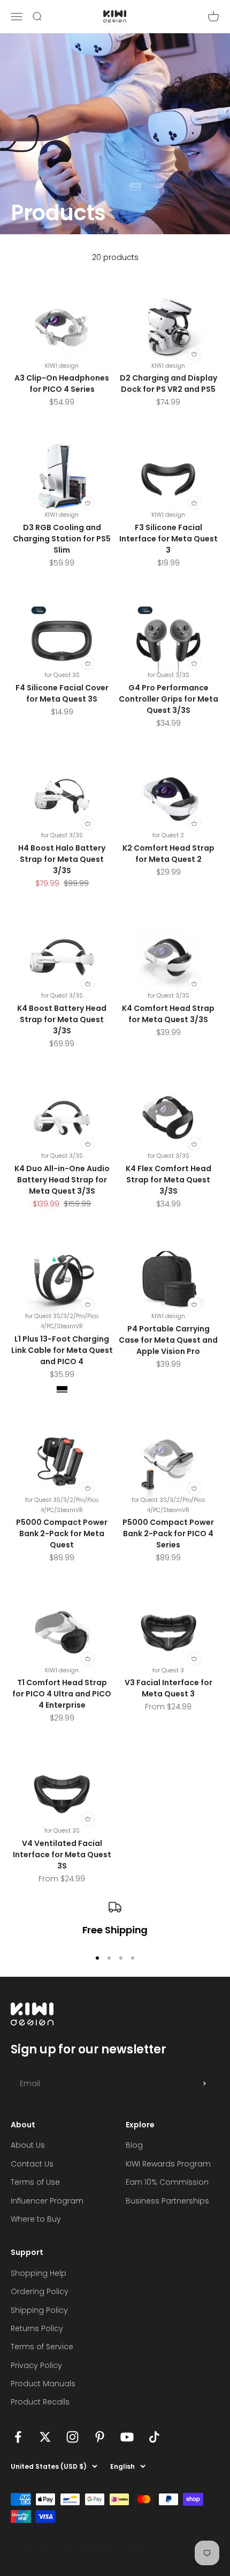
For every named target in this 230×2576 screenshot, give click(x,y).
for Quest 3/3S (168, 675)
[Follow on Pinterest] (100, 2437)
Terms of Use (35, 2182)
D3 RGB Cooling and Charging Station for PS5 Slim (62, 539)
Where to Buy (36, 2219)
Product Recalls (40, 2402)
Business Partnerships (167, 2201)
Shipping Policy (39, 2310)
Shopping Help (39, 2273)
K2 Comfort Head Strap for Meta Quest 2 (168, 854)
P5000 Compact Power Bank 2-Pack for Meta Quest (62, 1533)
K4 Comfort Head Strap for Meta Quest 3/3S (168, 1014)
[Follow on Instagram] (72, 2437)
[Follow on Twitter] (45, 2437)
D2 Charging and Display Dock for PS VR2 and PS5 (168, 384)
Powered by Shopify (111, 2545)
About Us (28, 2145)
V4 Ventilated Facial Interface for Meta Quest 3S (62, 1855)
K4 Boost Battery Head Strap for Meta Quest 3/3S (62, 1019)
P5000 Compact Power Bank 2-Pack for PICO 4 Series (168, 1533)
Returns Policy (37, 2328)
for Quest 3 (168, 1670)
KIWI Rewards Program (168, 2164)
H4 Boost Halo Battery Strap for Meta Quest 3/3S (62, 859)
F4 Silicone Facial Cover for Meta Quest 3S (62, 693)
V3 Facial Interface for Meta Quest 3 (168, 1688)
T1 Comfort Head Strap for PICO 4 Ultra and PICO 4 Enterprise (62, 1694)
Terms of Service (42, 2347)
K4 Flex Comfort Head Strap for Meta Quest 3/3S (168, 1180)
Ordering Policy (40, 2291)
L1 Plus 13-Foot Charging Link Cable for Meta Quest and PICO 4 (62, 1350)
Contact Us (32, 2164)
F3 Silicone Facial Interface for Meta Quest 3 (168, 539)
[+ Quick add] (194, 353)
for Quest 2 (168, 835)
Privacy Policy (36, 2365)
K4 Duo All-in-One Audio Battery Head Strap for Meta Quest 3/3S (62, 1180)
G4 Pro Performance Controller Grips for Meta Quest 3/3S (168, 699)
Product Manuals (43, 2384)
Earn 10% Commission (167, 2182)
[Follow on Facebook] (18, 2437)
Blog (134, 2145)
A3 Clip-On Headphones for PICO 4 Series (62, 384)
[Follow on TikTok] (154, 2437)
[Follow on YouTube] (127, 2437)
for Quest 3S (62, 675)
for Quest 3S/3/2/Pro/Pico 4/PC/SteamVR (62, 1321)
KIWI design (62, 366)
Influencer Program (47, 2201)
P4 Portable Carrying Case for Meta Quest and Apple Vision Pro (168, 1340)
